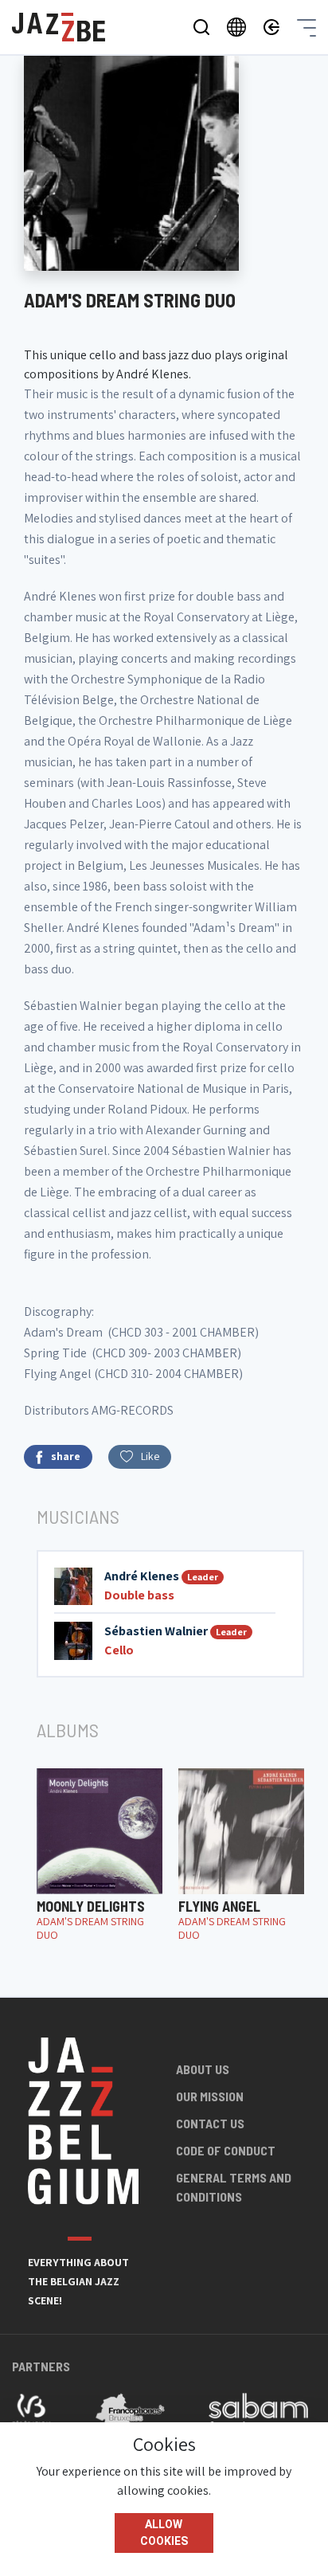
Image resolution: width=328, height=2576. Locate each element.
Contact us (210, 2123)
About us (203, 2069)
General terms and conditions (234, 2187)
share (66, 1456)
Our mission (210, 2096)
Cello (119, 1650)
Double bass (139, 1595)
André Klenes (142, 1576)
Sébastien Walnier (156, 1631)
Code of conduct (226, 2150)
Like (150, 1456)
